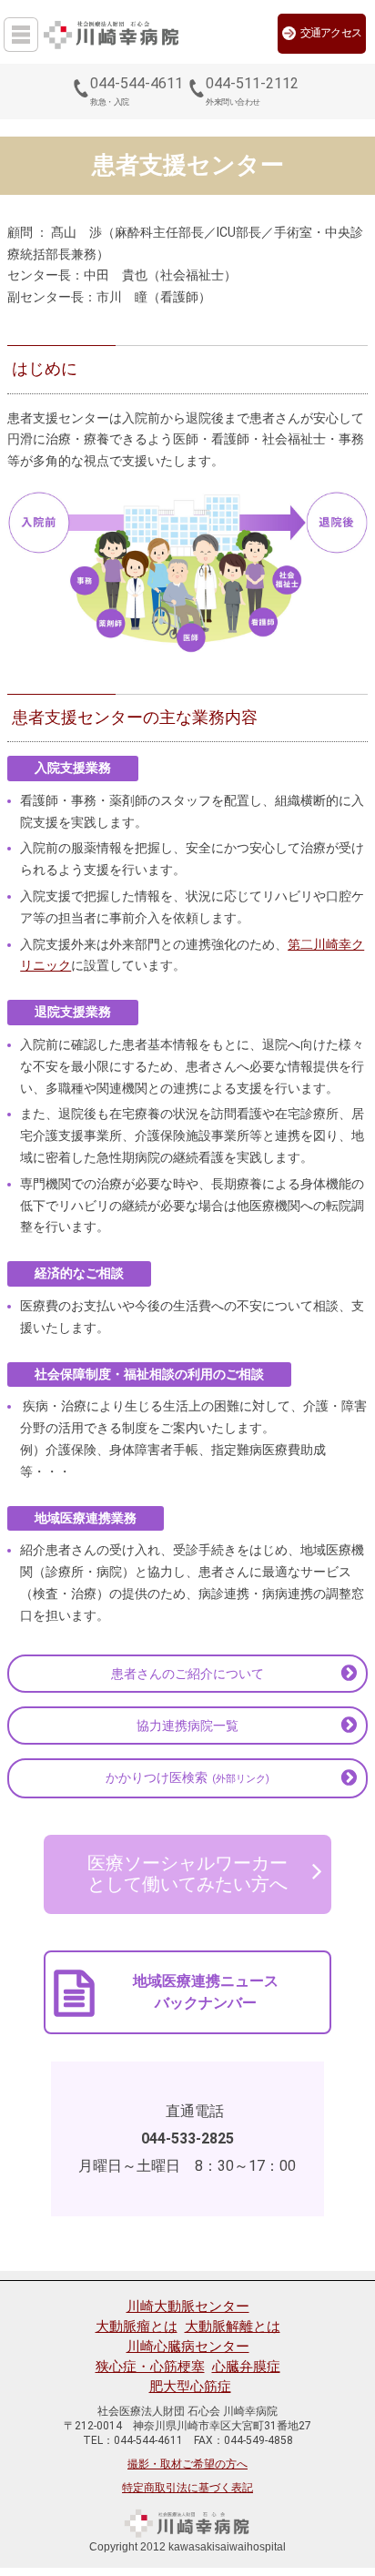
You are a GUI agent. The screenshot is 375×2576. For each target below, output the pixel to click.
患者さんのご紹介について (187, 1674)
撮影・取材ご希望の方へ (187, 2464)
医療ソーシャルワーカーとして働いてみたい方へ (187, 1874)
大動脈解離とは (233, 2327)
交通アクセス (331, 33)
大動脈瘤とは (137, 2327)
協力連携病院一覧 (187, 1726)
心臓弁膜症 (246, 2367)
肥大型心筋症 (190, 2387)
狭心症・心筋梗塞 (150, 2367)
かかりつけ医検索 (187, 1777)
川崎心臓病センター (188, 2347)
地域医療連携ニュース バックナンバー (206, 1992)
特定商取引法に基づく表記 (187, 2488)
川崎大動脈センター (188, 2306)
